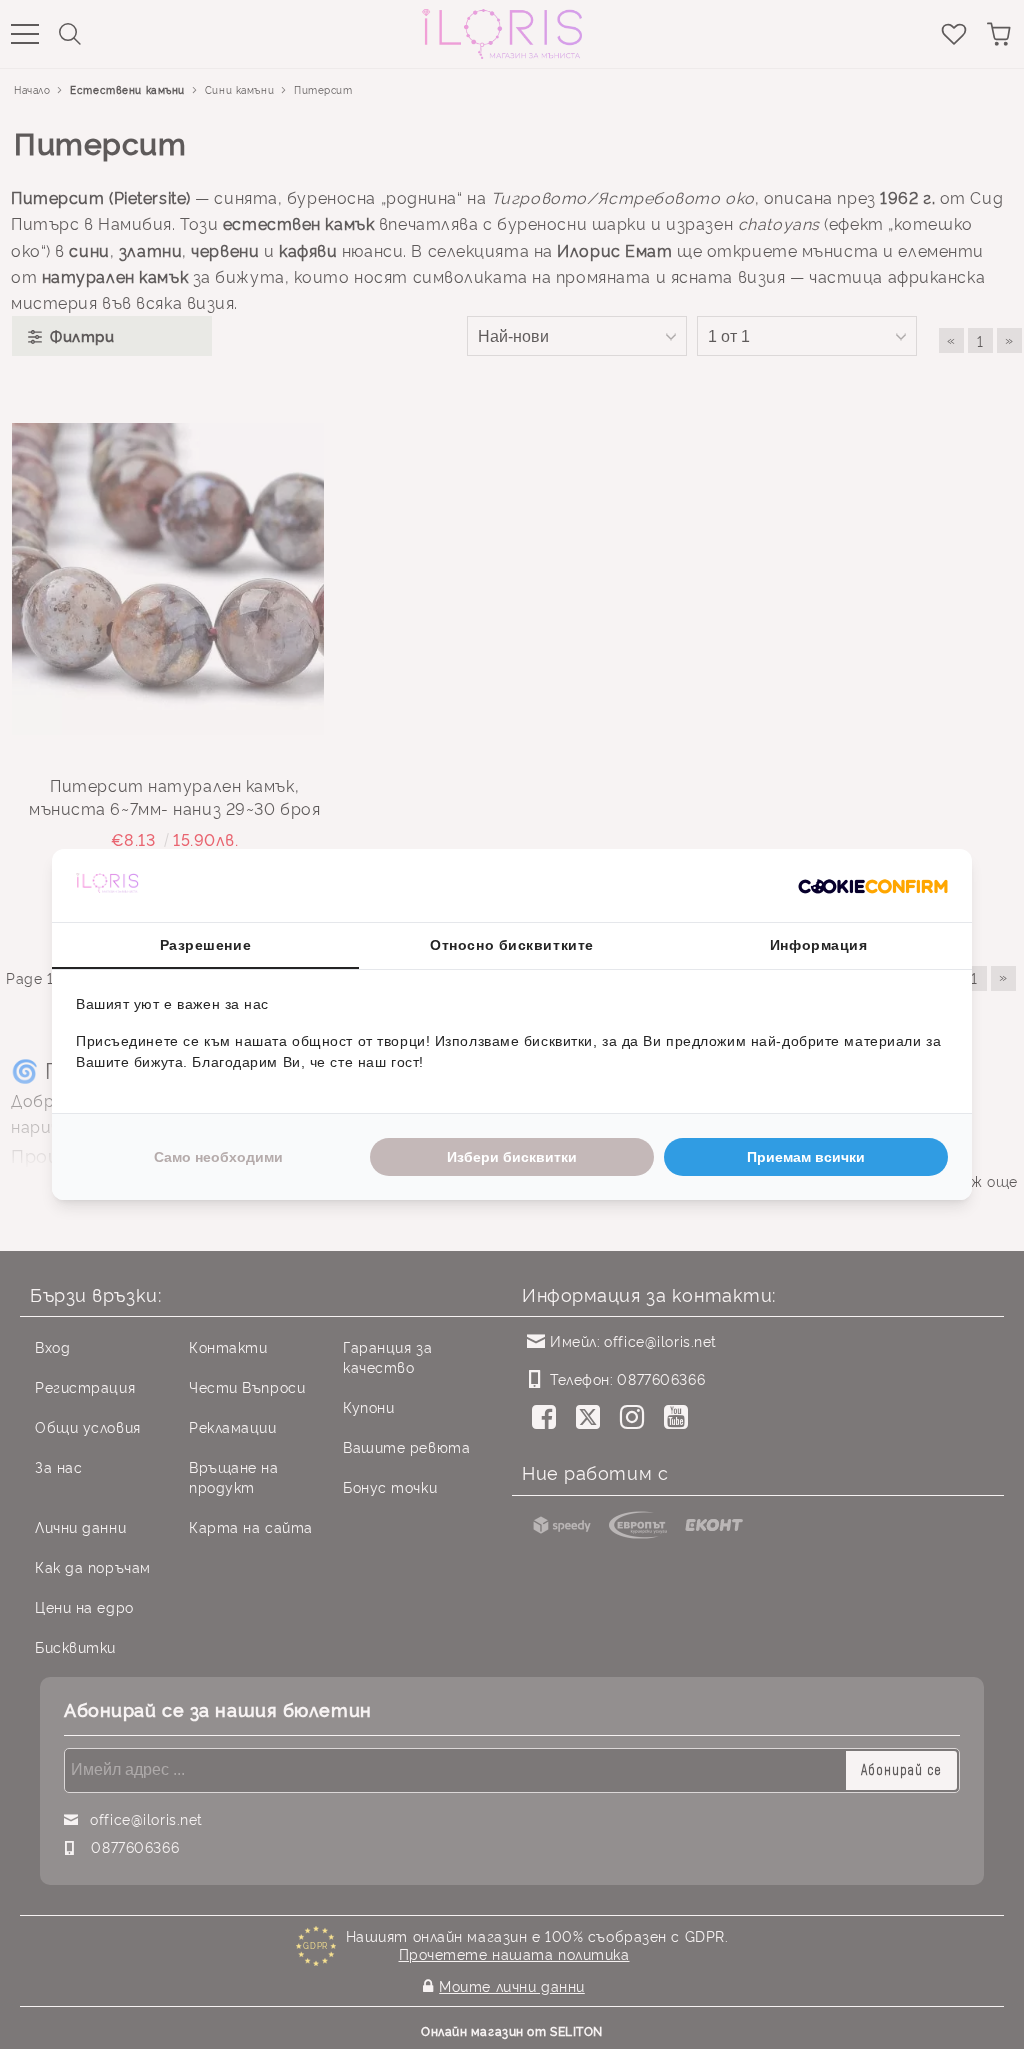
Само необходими (218, 1157)
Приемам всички (806, 1157)
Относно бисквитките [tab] (512, 945)
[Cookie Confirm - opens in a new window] (873, 886)
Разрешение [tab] (206, 945)
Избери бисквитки (512, 1157)
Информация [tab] (819, 945)
